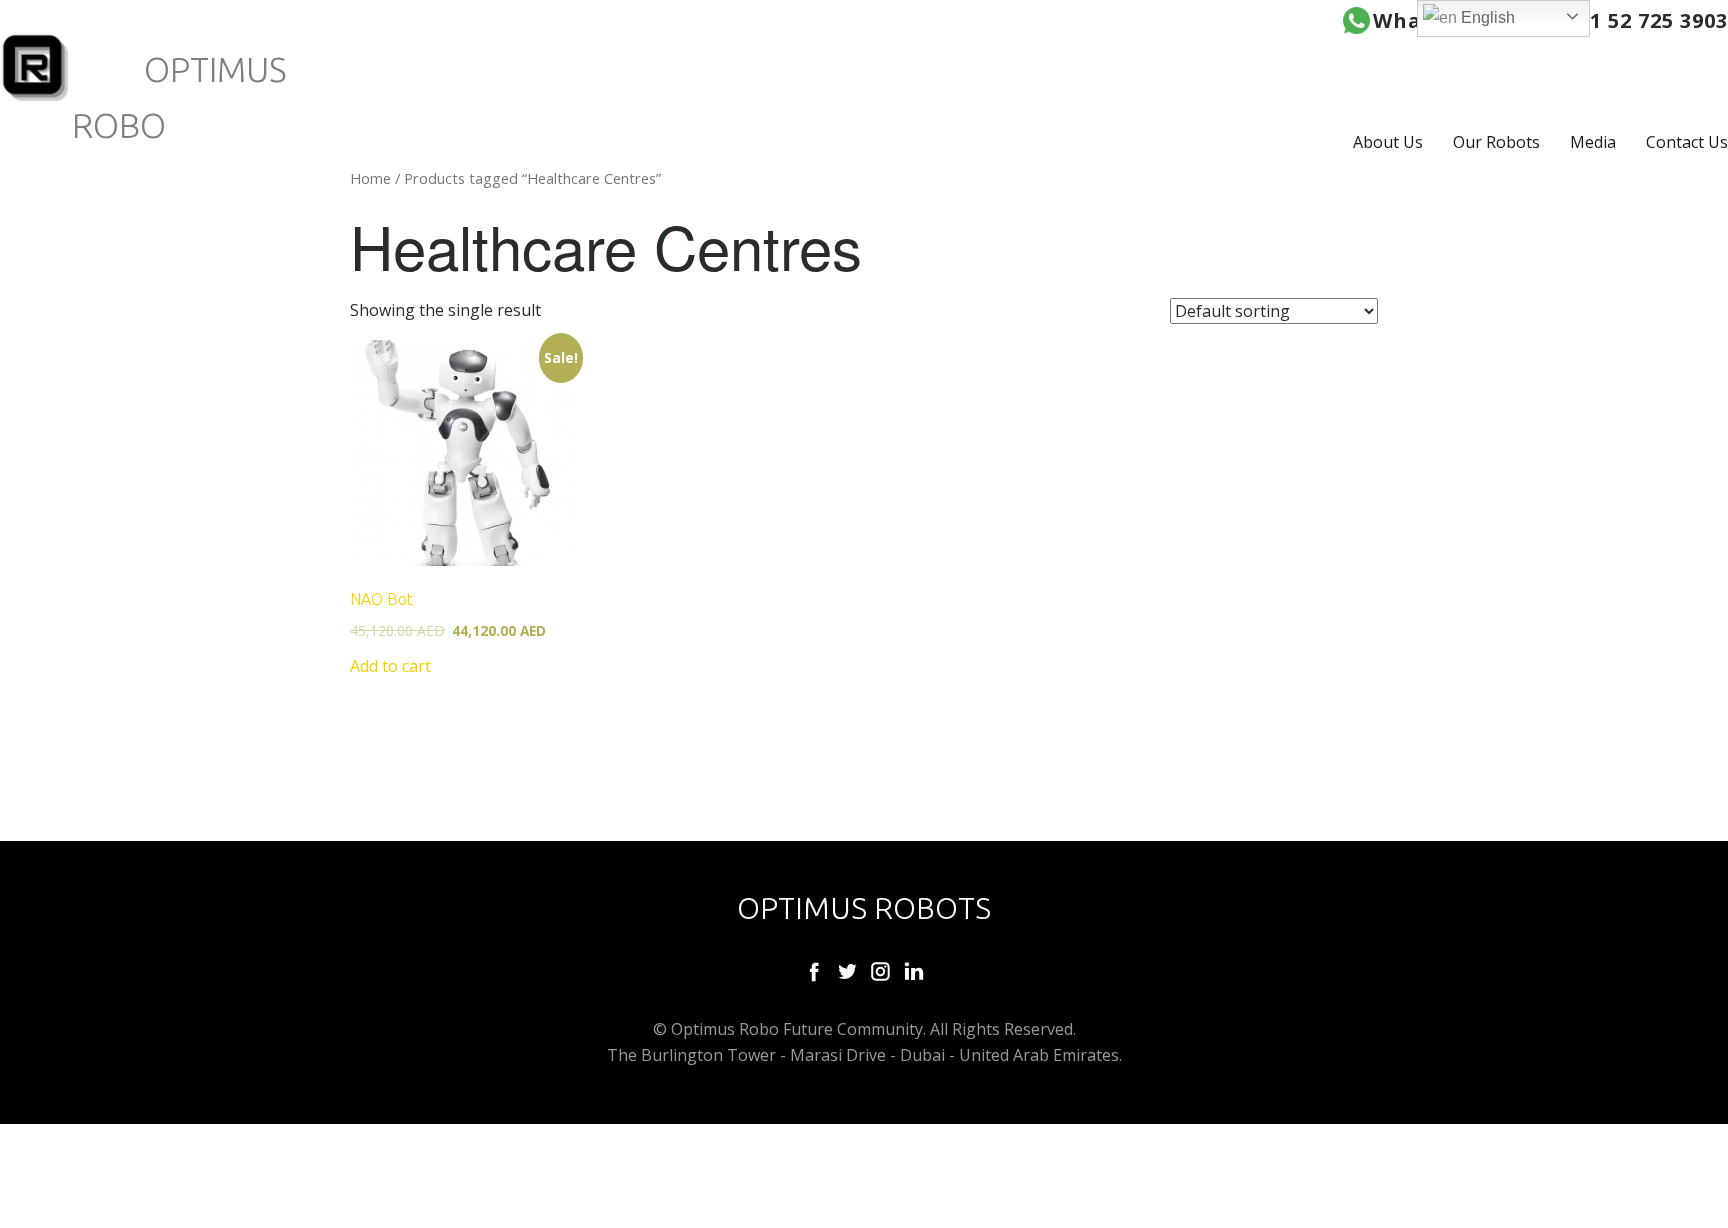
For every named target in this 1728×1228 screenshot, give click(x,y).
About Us (1388, 142)
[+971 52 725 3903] (1356, 20)
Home (370, 178)
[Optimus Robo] (36, 68)
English (1486, 17)
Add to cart (390, 666)
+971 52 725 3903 (1640, 20)
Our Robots (1496, 142)
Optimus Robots (864, 908)
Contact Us (1687, 142)
